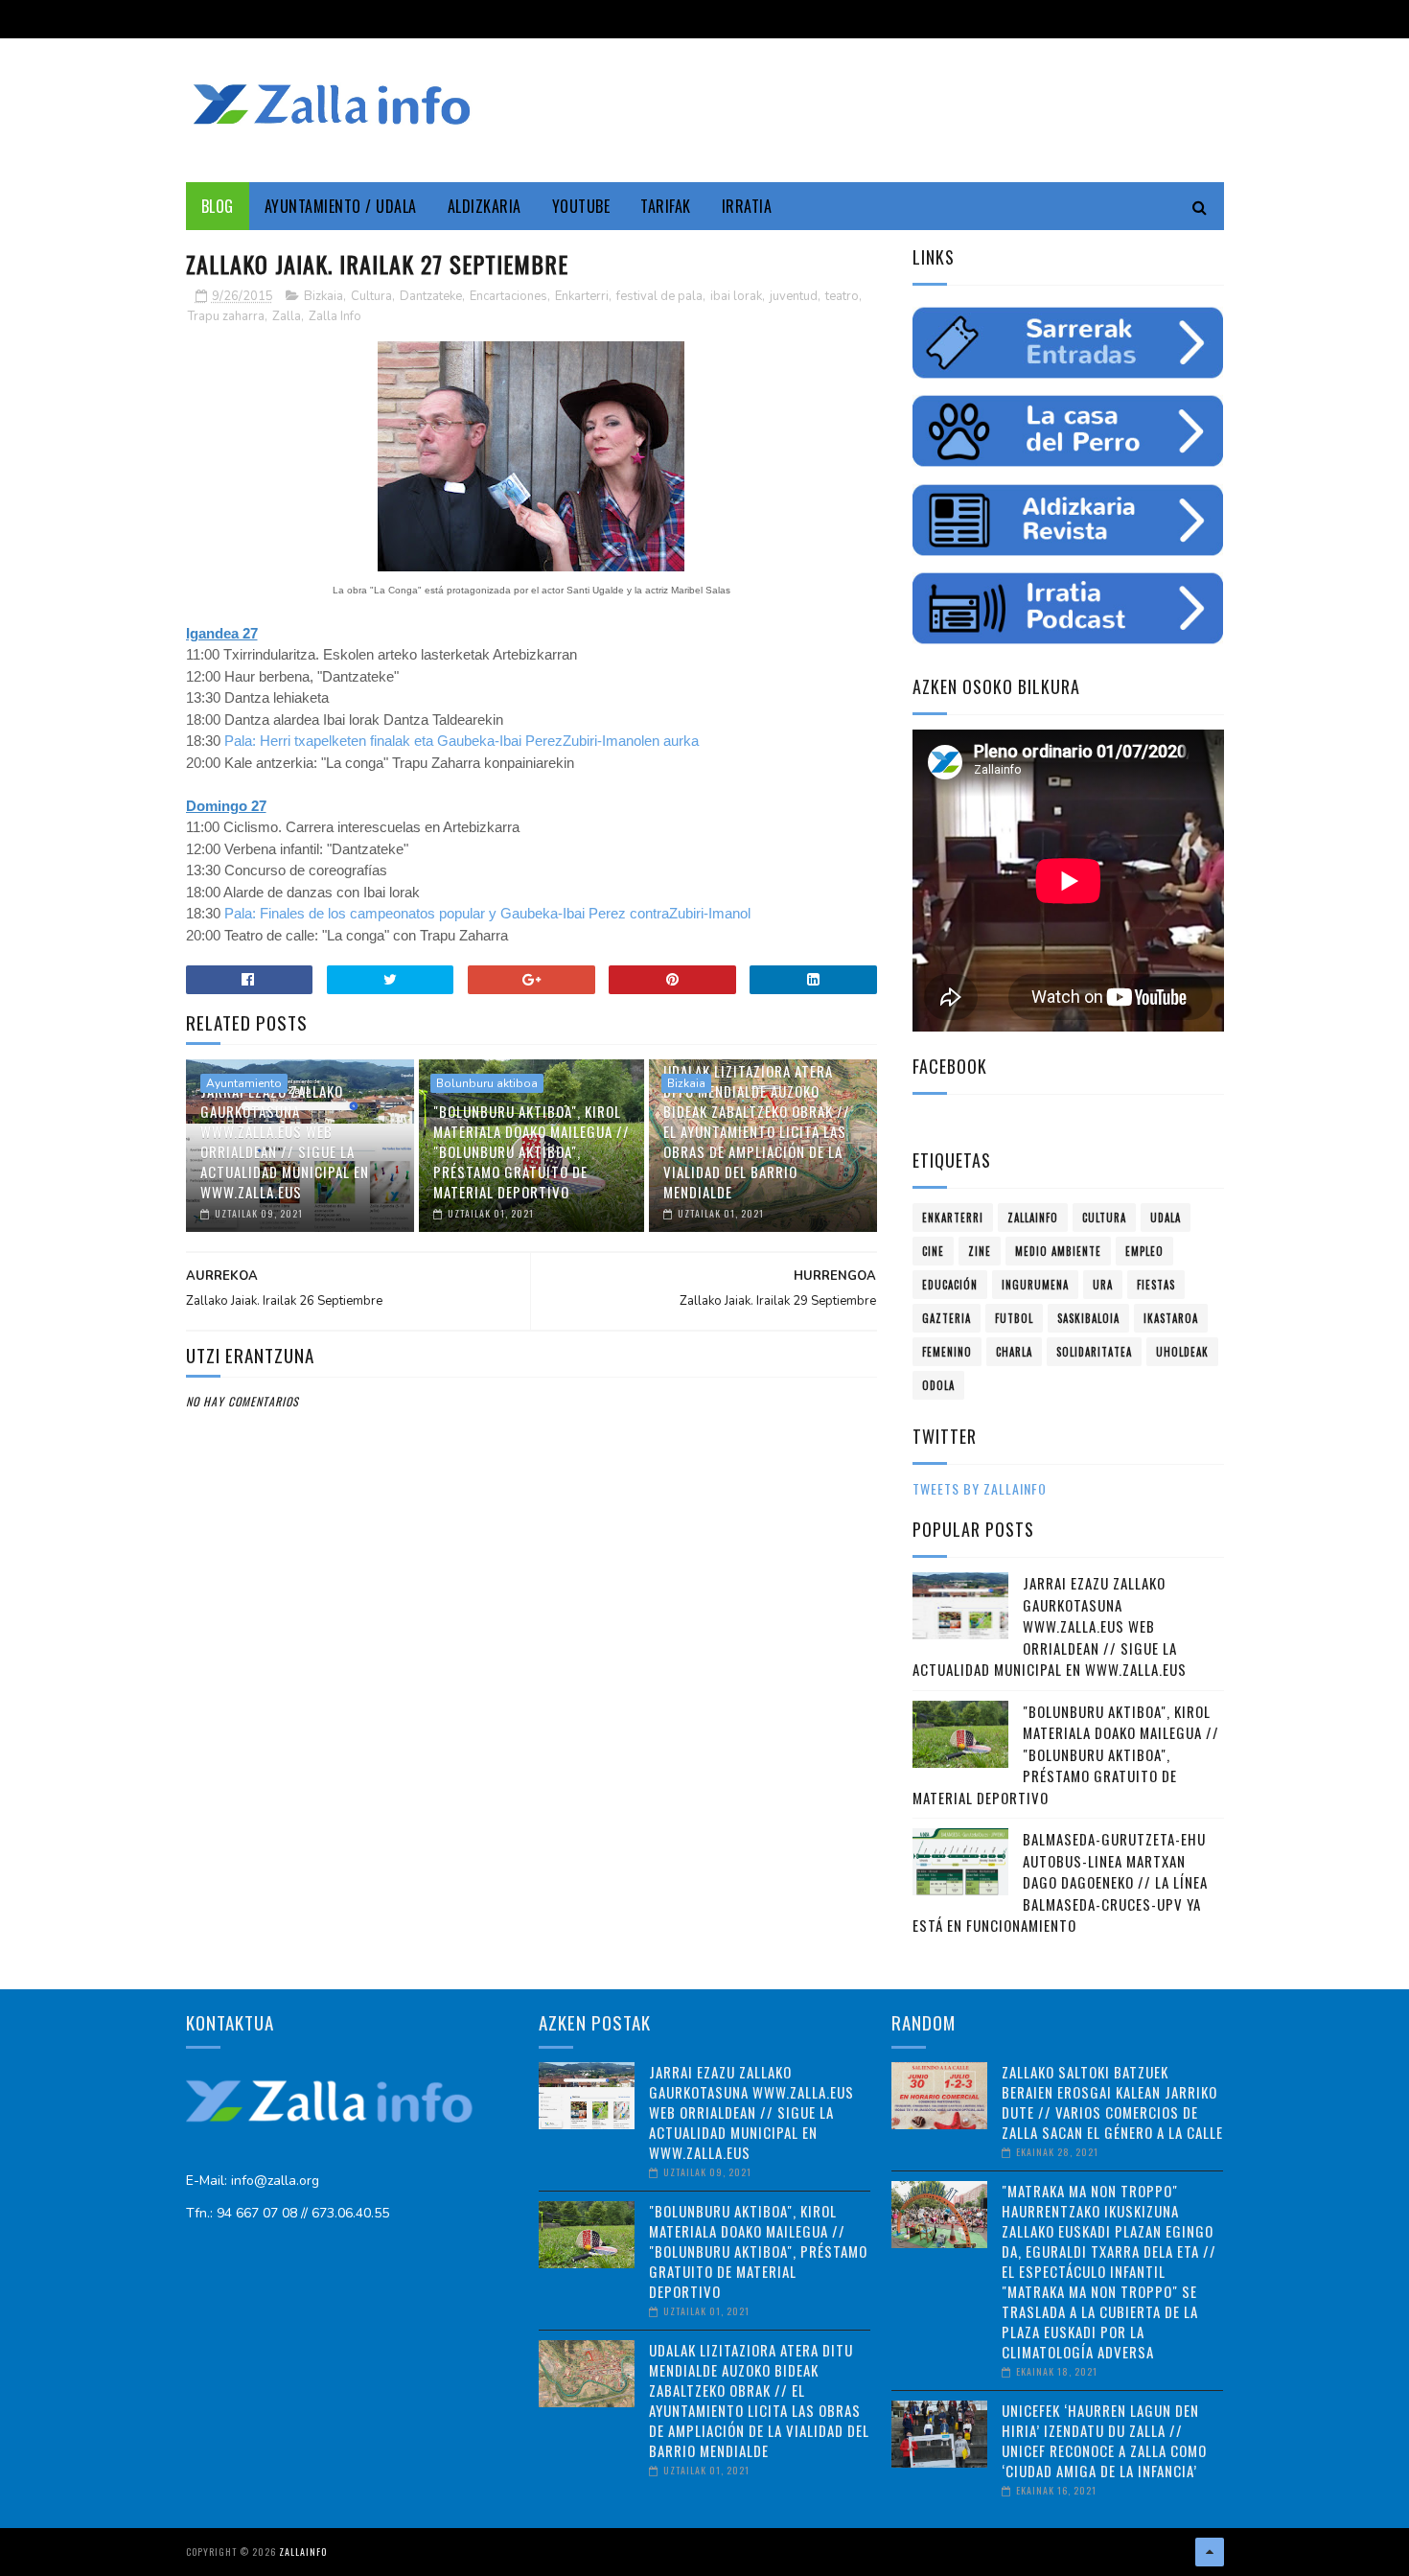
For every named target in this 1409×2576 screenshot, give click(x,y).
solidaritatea (1094, 1352)
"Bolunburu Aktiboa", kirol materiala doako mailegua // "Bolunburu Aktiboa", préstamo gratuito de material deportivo (531, 1151)
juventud (794, 296)
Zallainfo (1033, 1218)
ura (1103, 1285)
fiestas (1156, 1285)
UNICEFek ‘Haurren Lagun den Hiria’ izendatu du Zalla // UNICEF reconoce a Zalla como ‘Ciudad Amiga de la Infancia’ (1104, 2440)
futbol (1014, 1318)
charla (1014, 1352)
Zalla (287, 316)
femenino (947, 1352)
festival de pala (659, 296)
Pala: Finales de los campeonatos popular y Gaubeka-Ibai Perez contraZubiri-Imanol (487, 913)
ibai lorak (736, 296)
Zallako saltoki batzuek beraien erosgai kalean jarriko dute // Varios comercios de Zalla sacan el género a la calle (1112, 2102)
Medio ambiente (1058, 1251)
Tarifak (666, 206)
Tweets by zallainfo (980, 1488)
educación (950, 1285)
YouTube (581, 206)
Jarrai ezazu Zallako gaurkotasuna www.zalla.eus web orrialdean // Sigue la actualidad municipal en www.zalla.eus (285, 1141)
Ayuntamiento (244, 1083)
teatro (842, 296)
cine (933, 1251)
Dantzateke (431, 296)
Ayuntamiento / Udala (341, 206)
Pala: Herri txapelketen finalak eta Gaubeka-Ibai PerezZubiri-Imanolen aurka (463, 741)
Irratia (747, 206)
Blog (218, 206)
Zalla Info (335, 316)
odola (938, 1385)
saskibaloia (1088, 1318)
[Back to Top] (1210, 2552)
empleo (1144, 1251)
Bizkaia (323, 296)
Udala (1166, 1218)
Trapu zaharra (226, 316)
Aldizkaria (485, 206)
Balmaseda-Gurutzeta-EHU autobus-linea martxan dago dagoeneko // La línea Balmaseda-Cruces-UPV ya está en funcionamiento (1060, 1882)
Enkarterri (582, 296)
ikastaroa (1171, 1318)
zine (980, 1251)
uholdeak (1182, 1352)
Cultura (371, 296)
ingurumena (1035, 1285)
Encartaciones (508, 296)
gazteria (947, 1318)
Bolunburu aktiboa (487, 1083)
